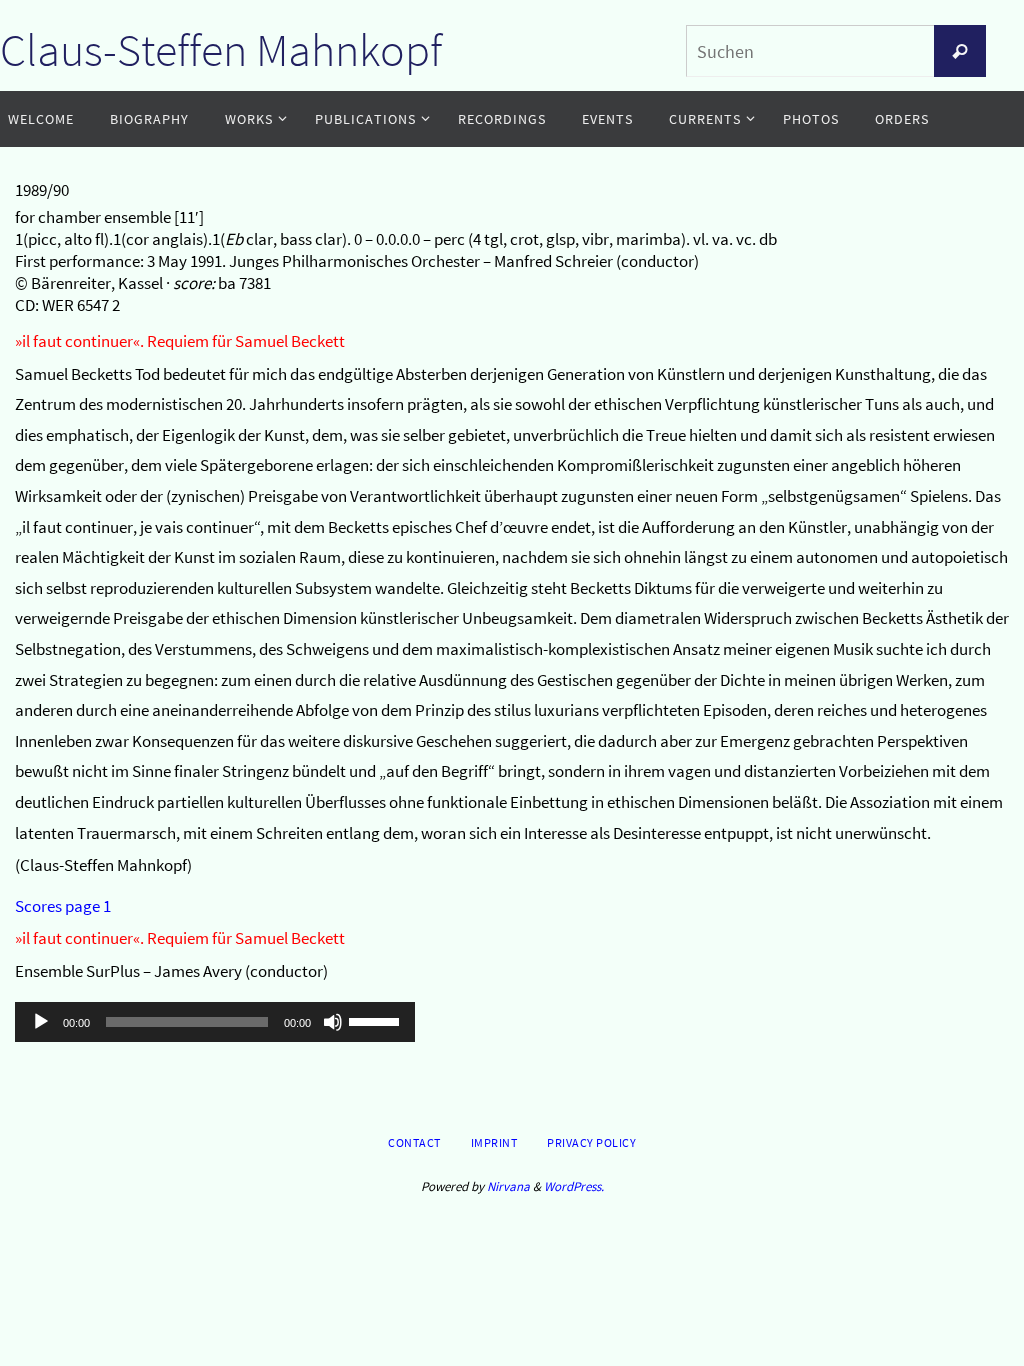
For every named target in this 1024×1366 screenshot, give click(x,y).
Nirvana (508, 1186)
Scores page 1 (63, 906)
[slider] (377, 1020)
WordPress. (574, 1186)
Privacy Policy (591, 1142)
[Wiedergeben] (41, 1022)
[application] (215, 1022)
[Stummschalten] (333, 1022)
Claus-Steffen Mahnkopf (221, 50)
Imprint (494, 1142)
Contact (414, 1142)
